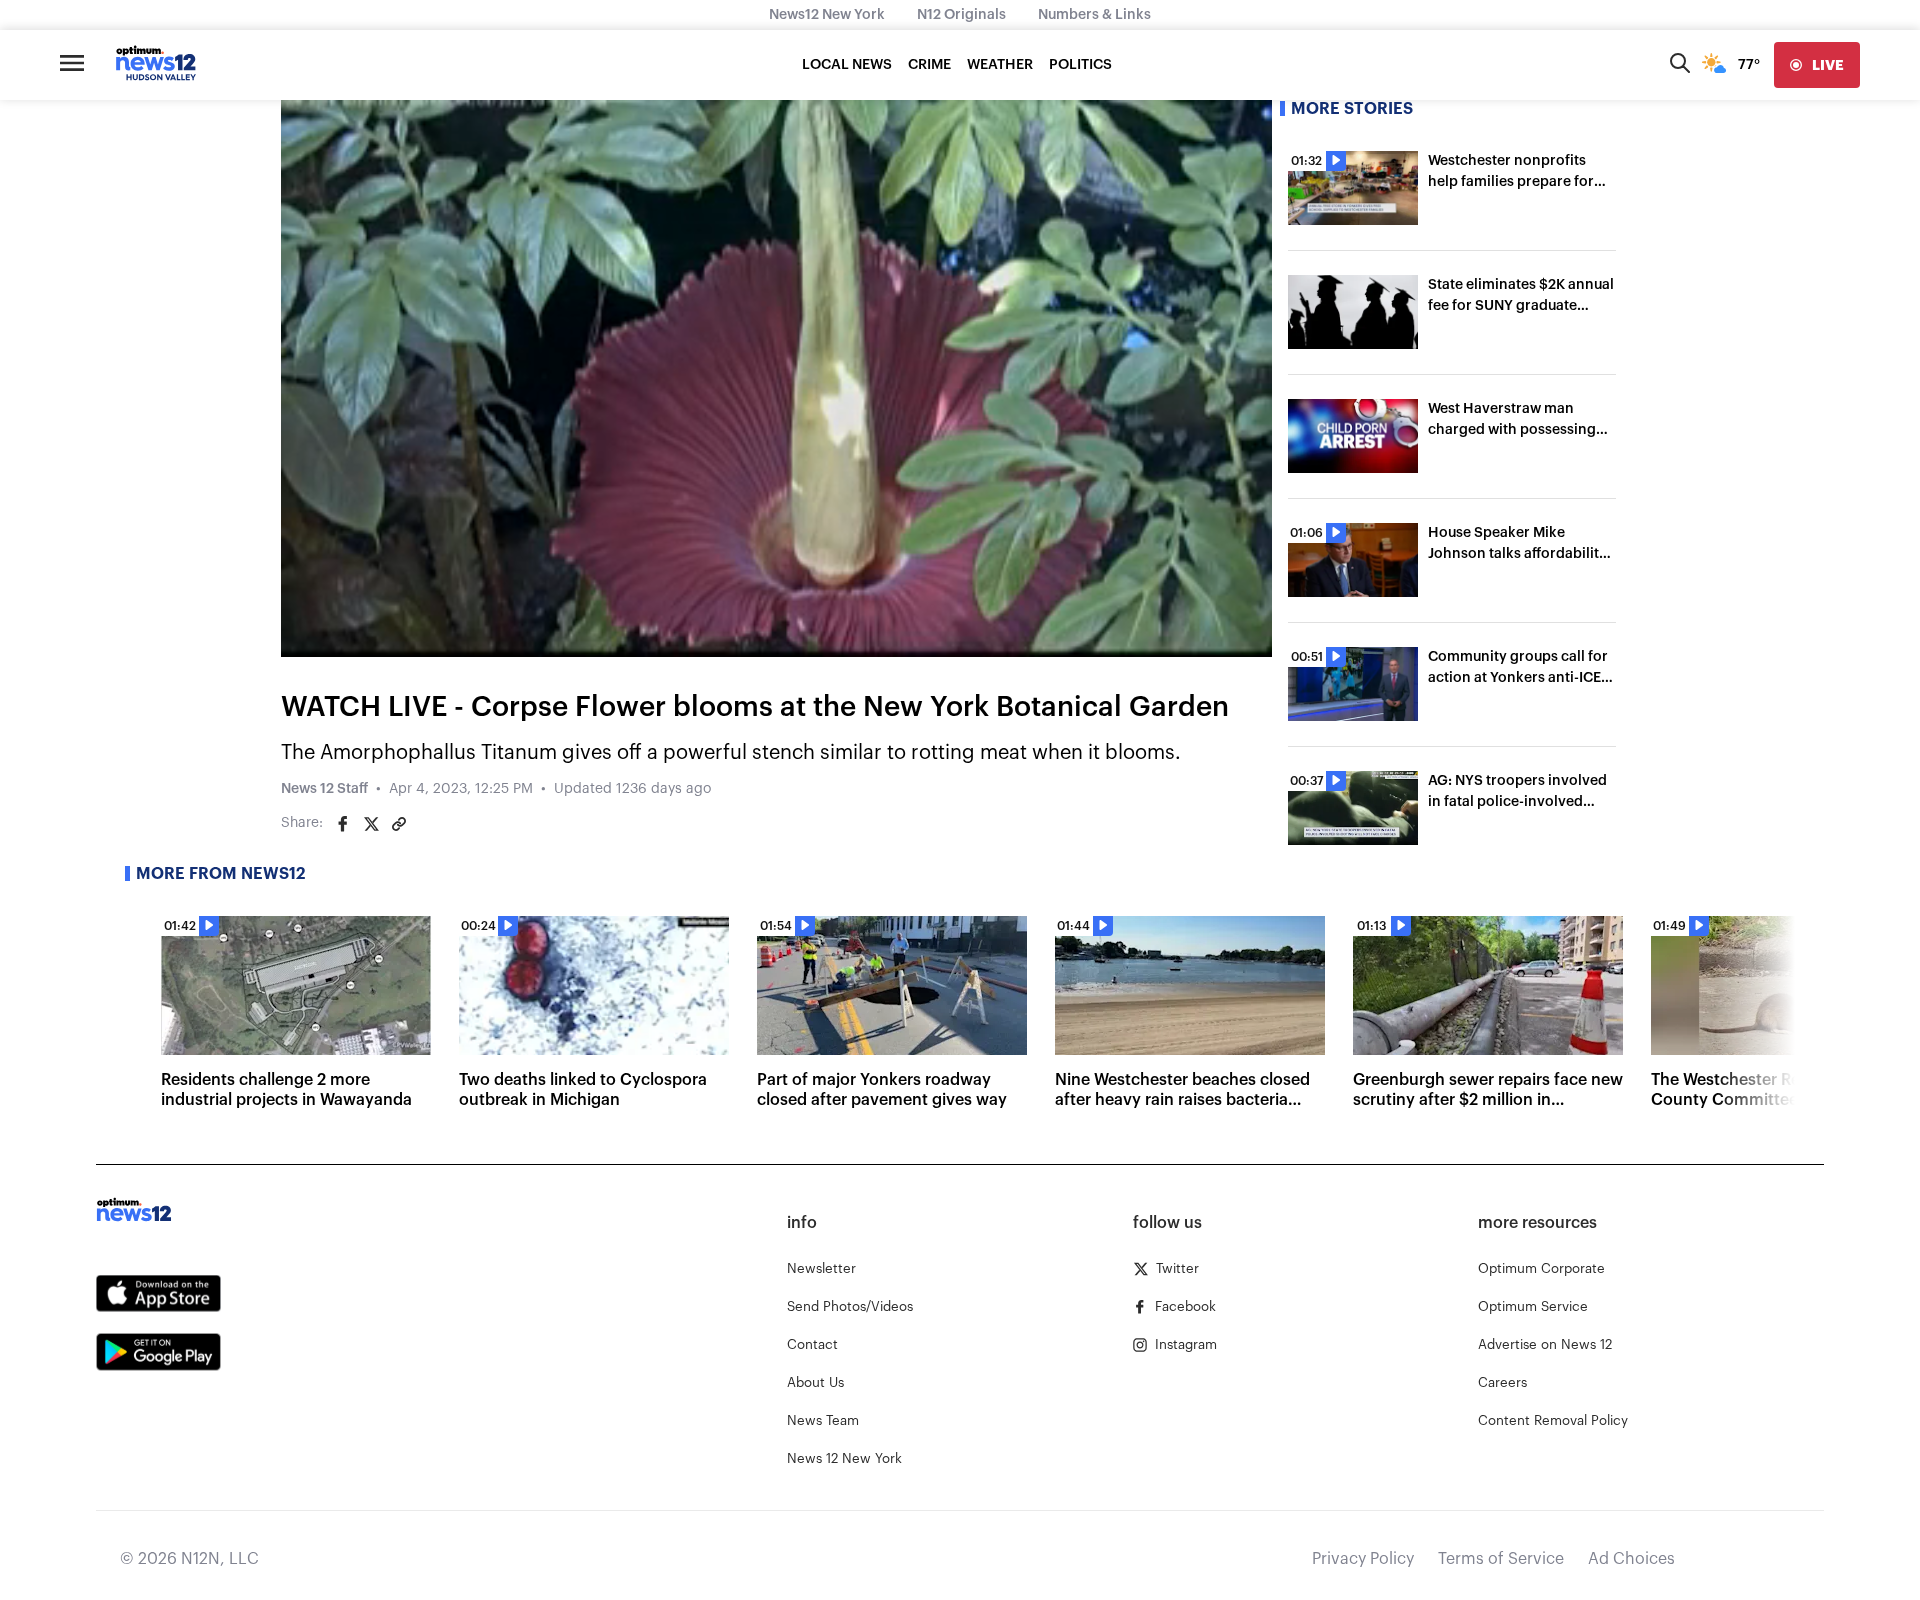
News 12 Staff (324, 789)
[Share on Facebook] (343, 824)
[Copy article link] (399, 824)
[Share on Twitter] (371, 824)
